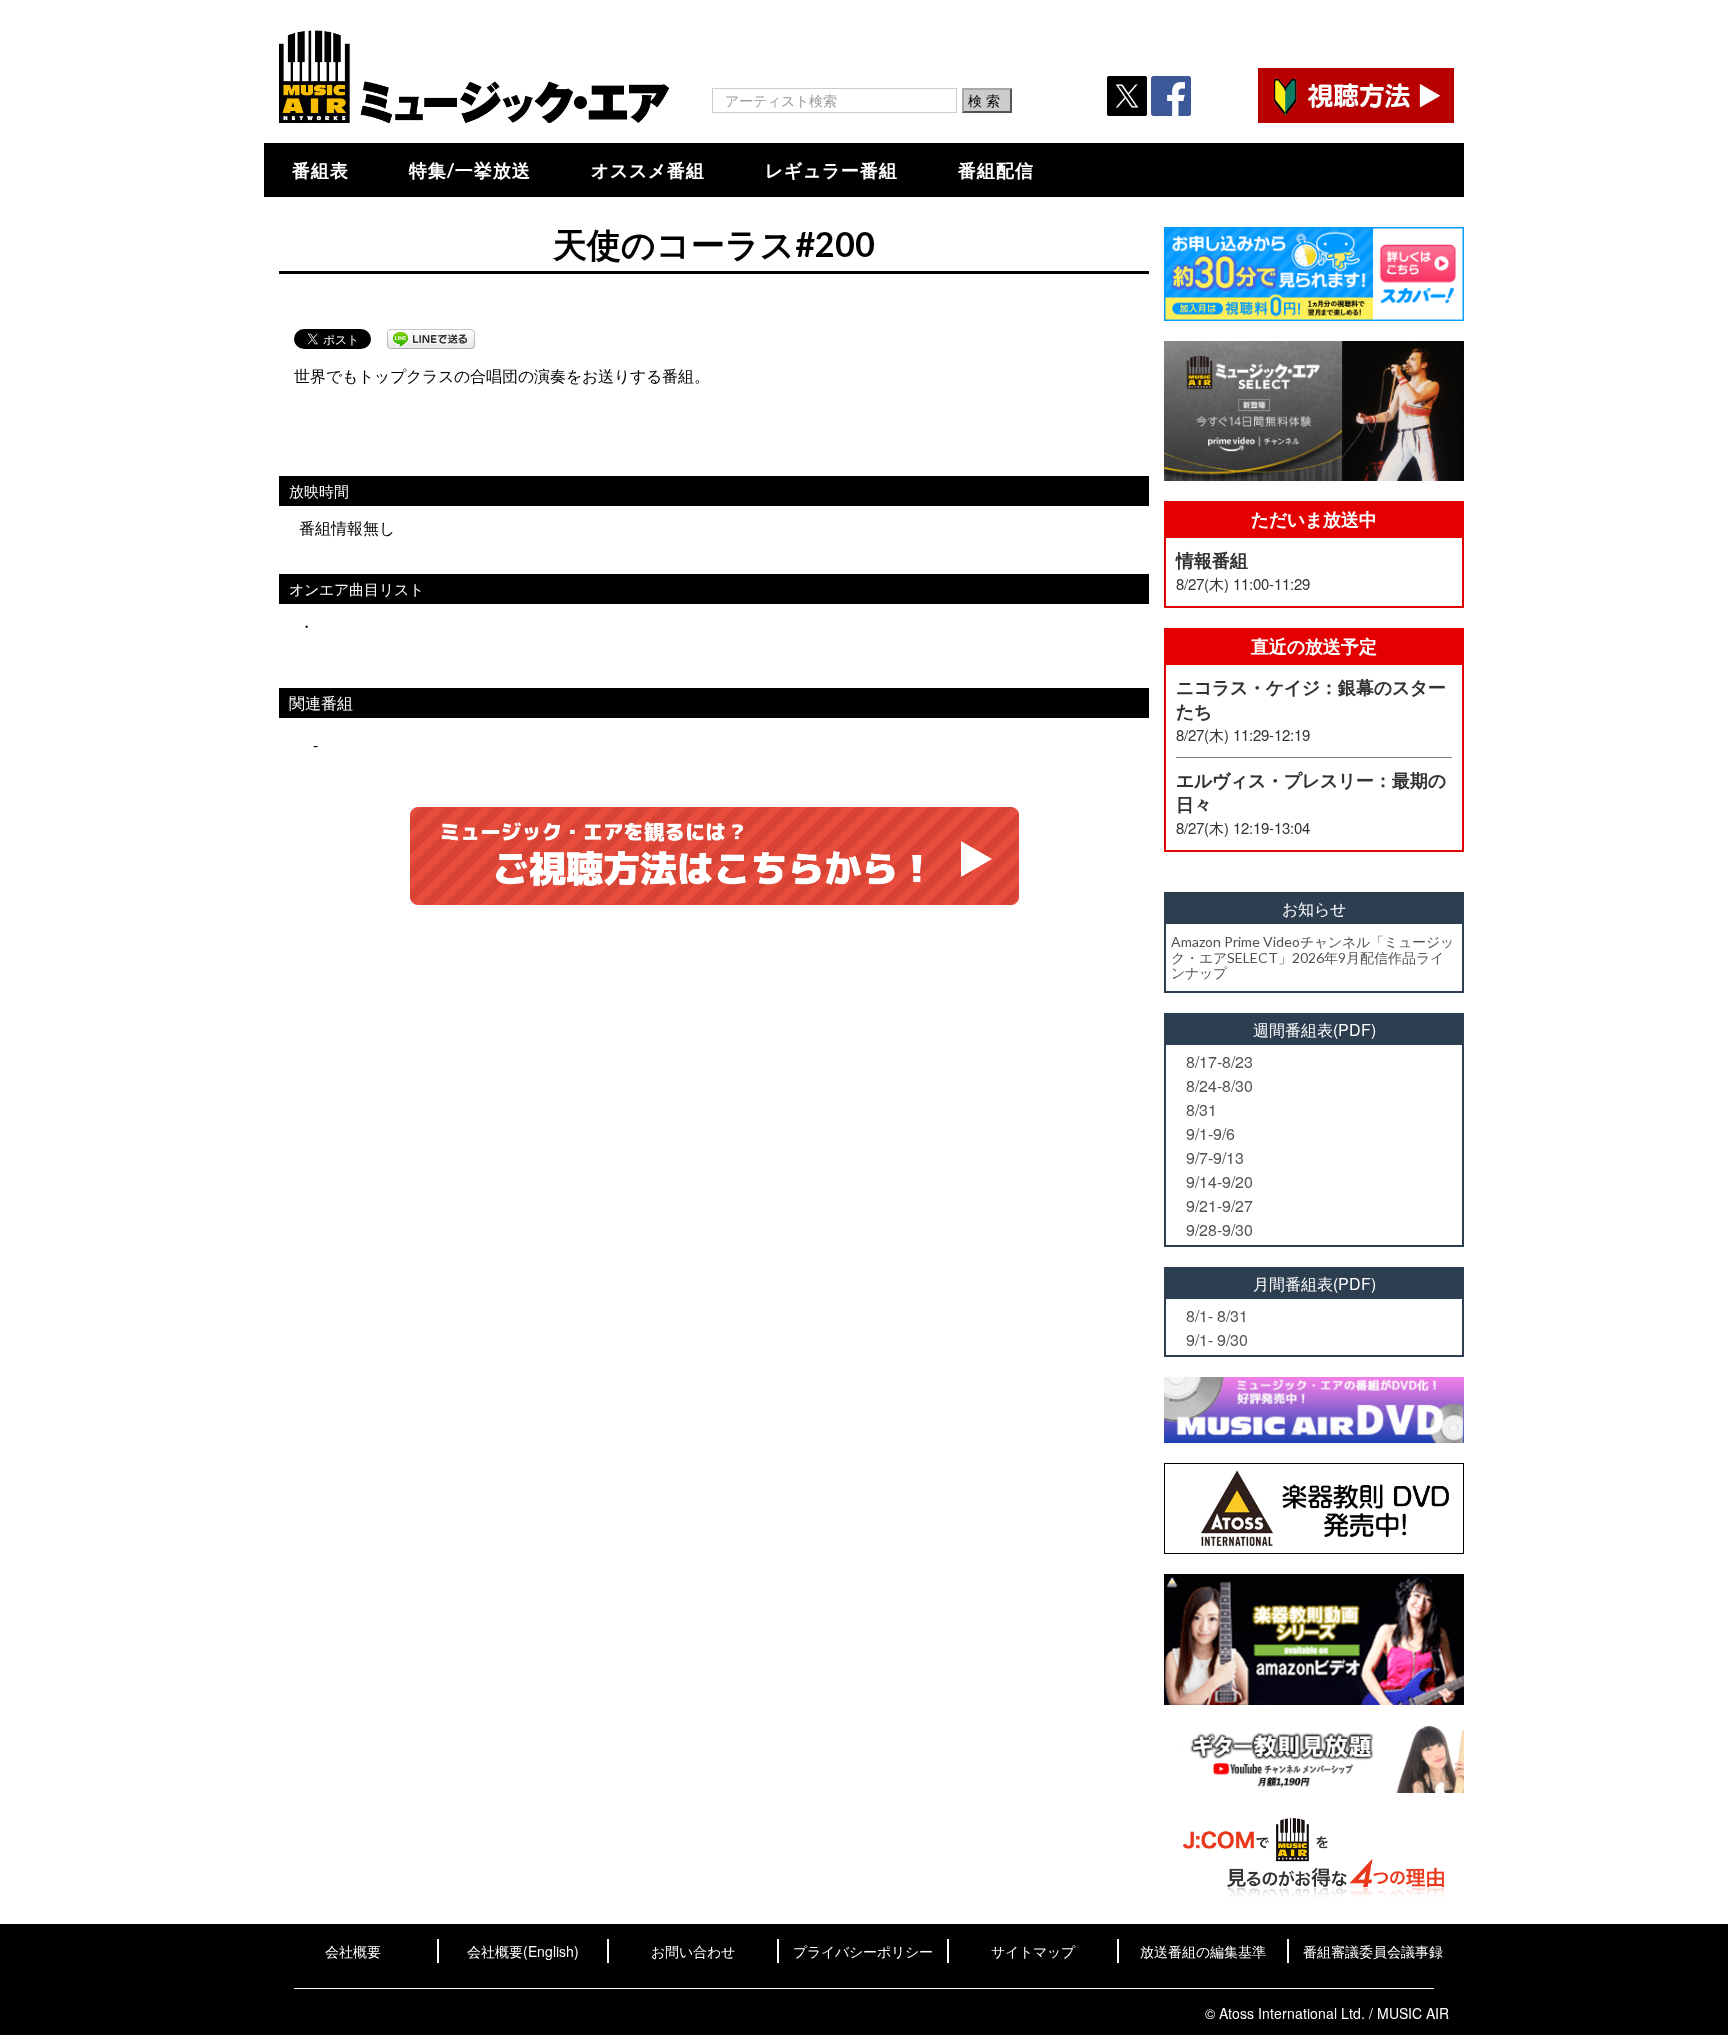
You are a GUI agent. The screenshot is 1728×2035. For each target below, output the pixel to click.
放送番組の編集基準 (1203, 1951)
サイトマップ (1033, 1951)
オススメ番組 (648, 170)
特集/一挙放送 (470, 170)
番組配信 (996, 170)
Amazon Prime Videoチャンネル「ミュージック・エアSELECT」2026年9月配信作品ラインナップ (1312, 957)
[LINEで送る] (431, 339)
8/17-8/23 (1219, 1061)
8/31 (1201, 1109)
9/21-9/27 (1219, 1205)
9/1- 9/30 (1217, 1339)
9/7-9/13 (1215, 1157)
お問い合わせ (693, 1951)
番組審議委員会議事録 (1373, 1951)
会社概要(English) (523, 1951)
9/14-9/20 (1219, 1181)
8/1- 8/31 (1217, 1315)
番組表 (320, 170)
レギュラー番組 (831, 170)
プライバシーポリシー (863, 1951)
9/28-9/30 (1219, 1229)
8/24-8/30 (1219, 1085)
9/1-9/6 (1210, 1133)
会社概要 (353, 1951)
